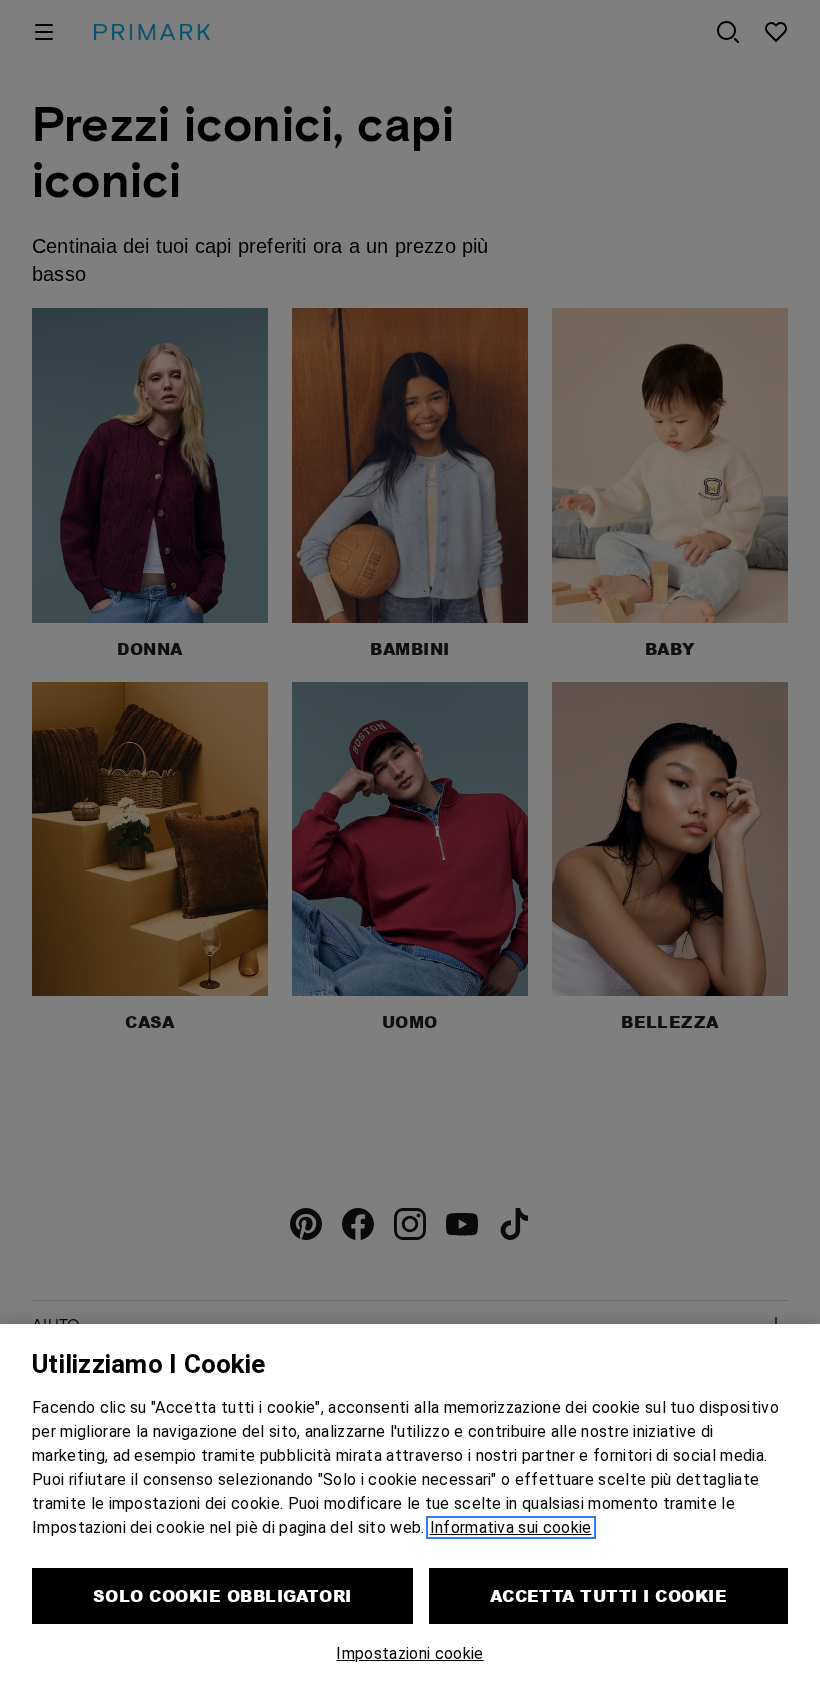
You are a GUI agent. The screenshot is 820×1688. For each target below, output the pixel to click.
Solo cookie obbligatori (222, 1595)
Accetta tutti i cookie (609, 1595)
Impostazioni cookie (409, 1653)
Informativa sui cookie (511, 1527)
